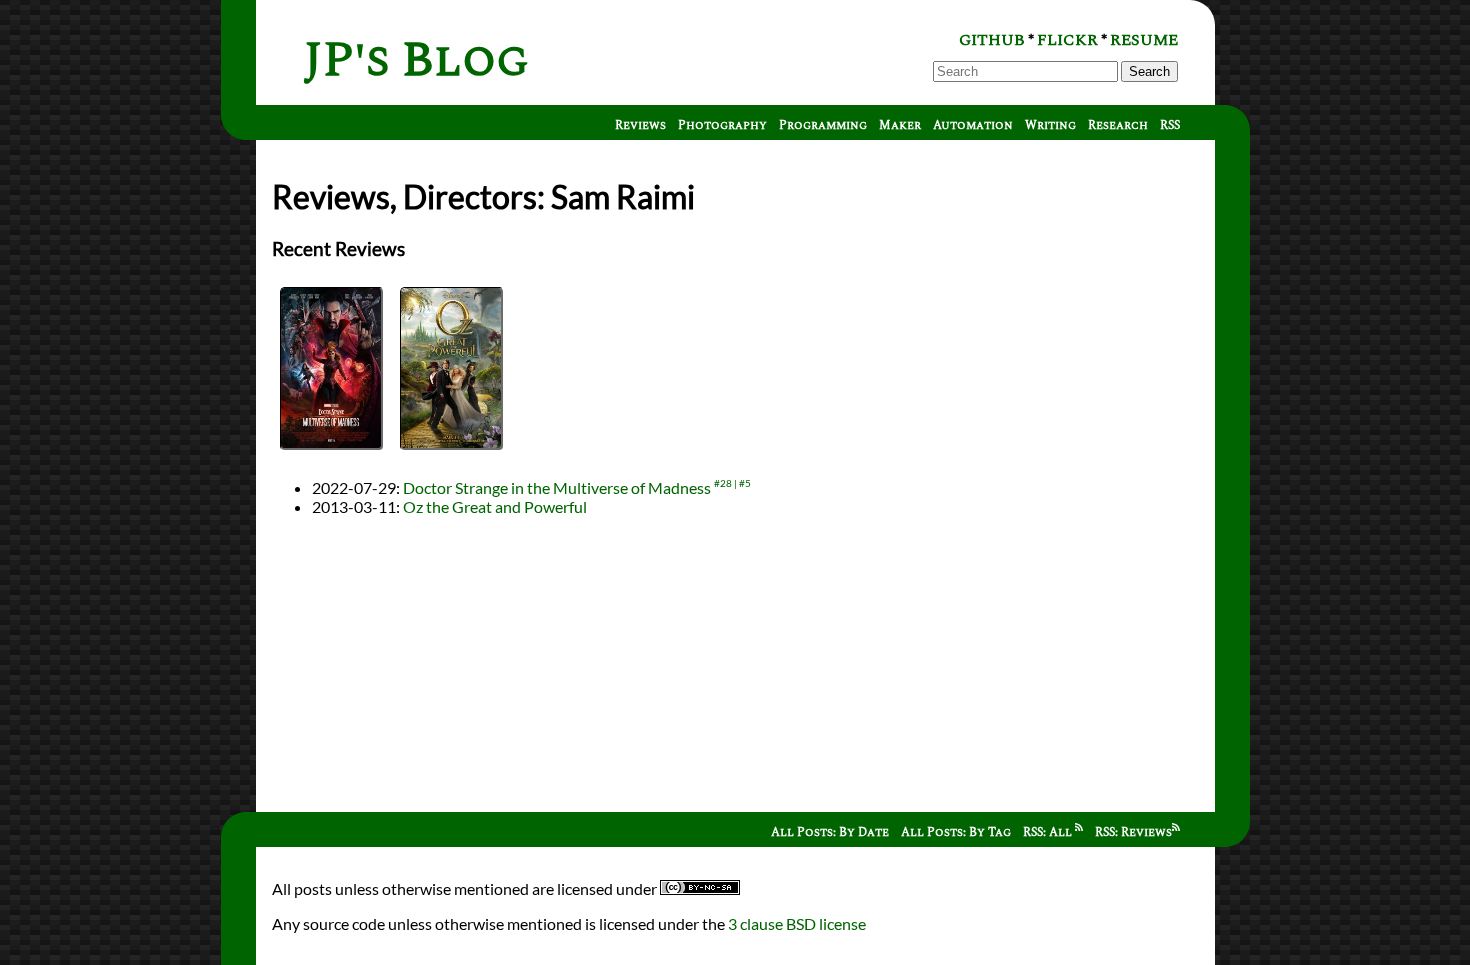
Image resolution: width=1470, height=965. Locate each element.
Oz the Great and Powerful (495, 506)
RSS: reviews (1133, 832)
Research (1118, 125)
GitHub (992, 40)
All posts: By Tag (956, 832)
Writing (1050, 125)
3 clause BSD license (797, 923)
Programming (823, 125)
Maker (900, 125)
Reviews (640, 125)
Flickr (1067, 40)
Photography (722, 125)
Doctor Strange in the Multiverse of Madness (557, 487)
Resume (1144, 40)
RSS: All (1049, 832)
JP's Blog (416, 60)
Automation (973, 125)
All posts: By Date (830, 832)
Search (1149, 71)
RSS (1170, 125)
